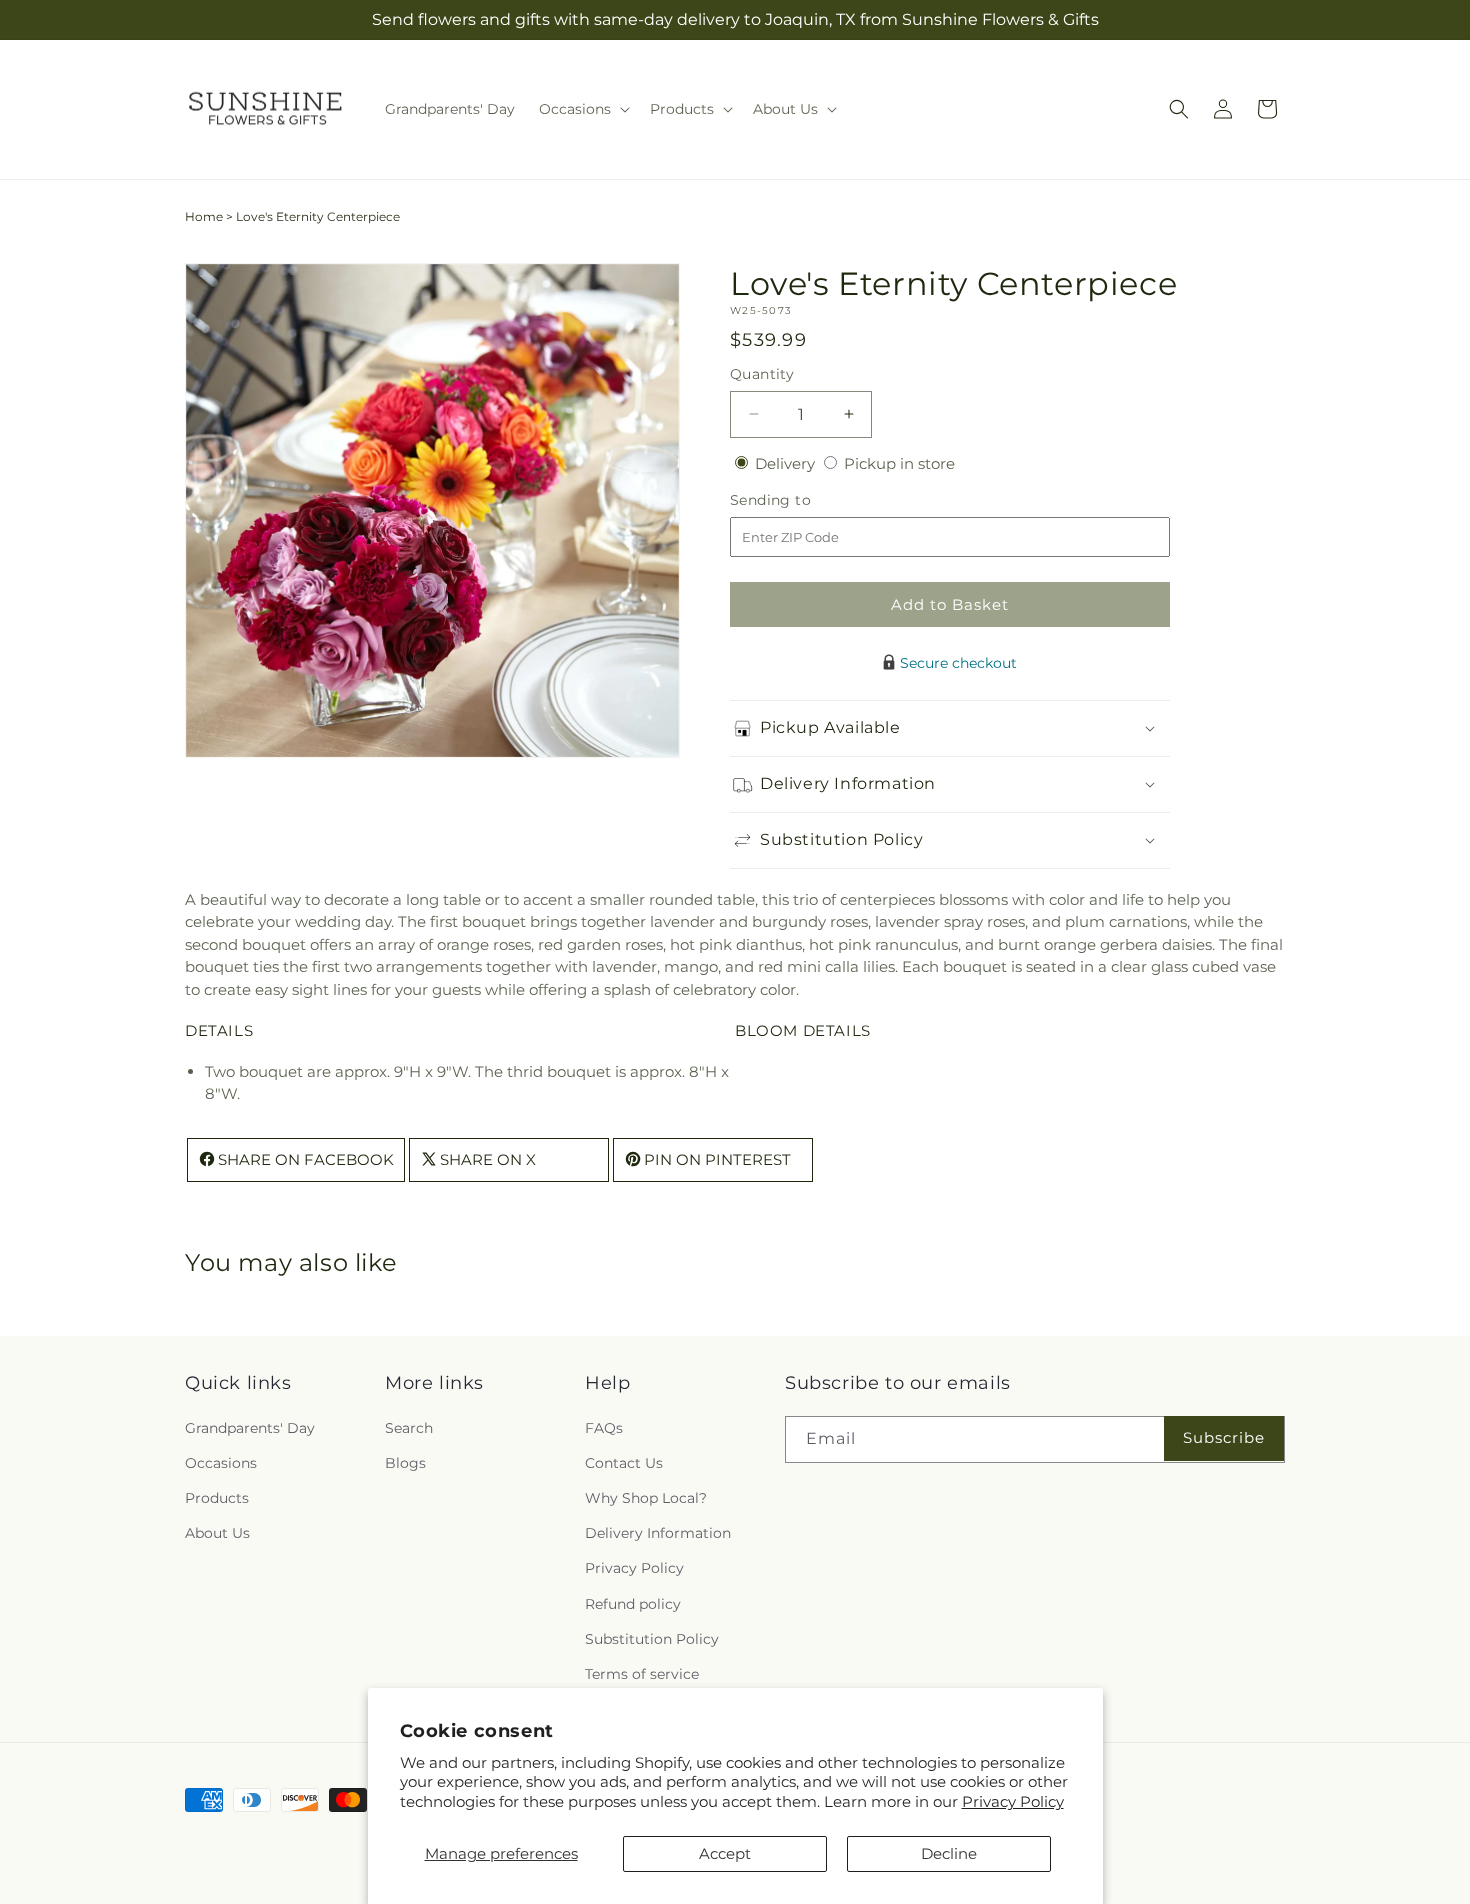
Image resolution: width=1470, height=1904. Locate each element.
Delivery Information (658, 1533)
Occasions (221, 1463)
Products (217, 1498)
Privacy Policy (1013, 1801)
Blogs (405, 1463)
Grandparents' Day (250, 1428)
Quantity (762, 374)
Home (204, 216)
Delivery (787, 463)
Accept (725, 1853)
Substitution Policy (652, 1639)
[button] (582, 109)
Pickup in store (899, 463)
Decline (949, 1853)
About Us (217, 1533)
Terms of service (642, 1674)
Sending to (800, 500)
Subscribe (1224, 1437)
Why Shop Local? (646, 1498)
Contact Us (624, 1463)
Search (409, 1428)
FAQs (604, 1428)
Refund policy (633, 1604)
